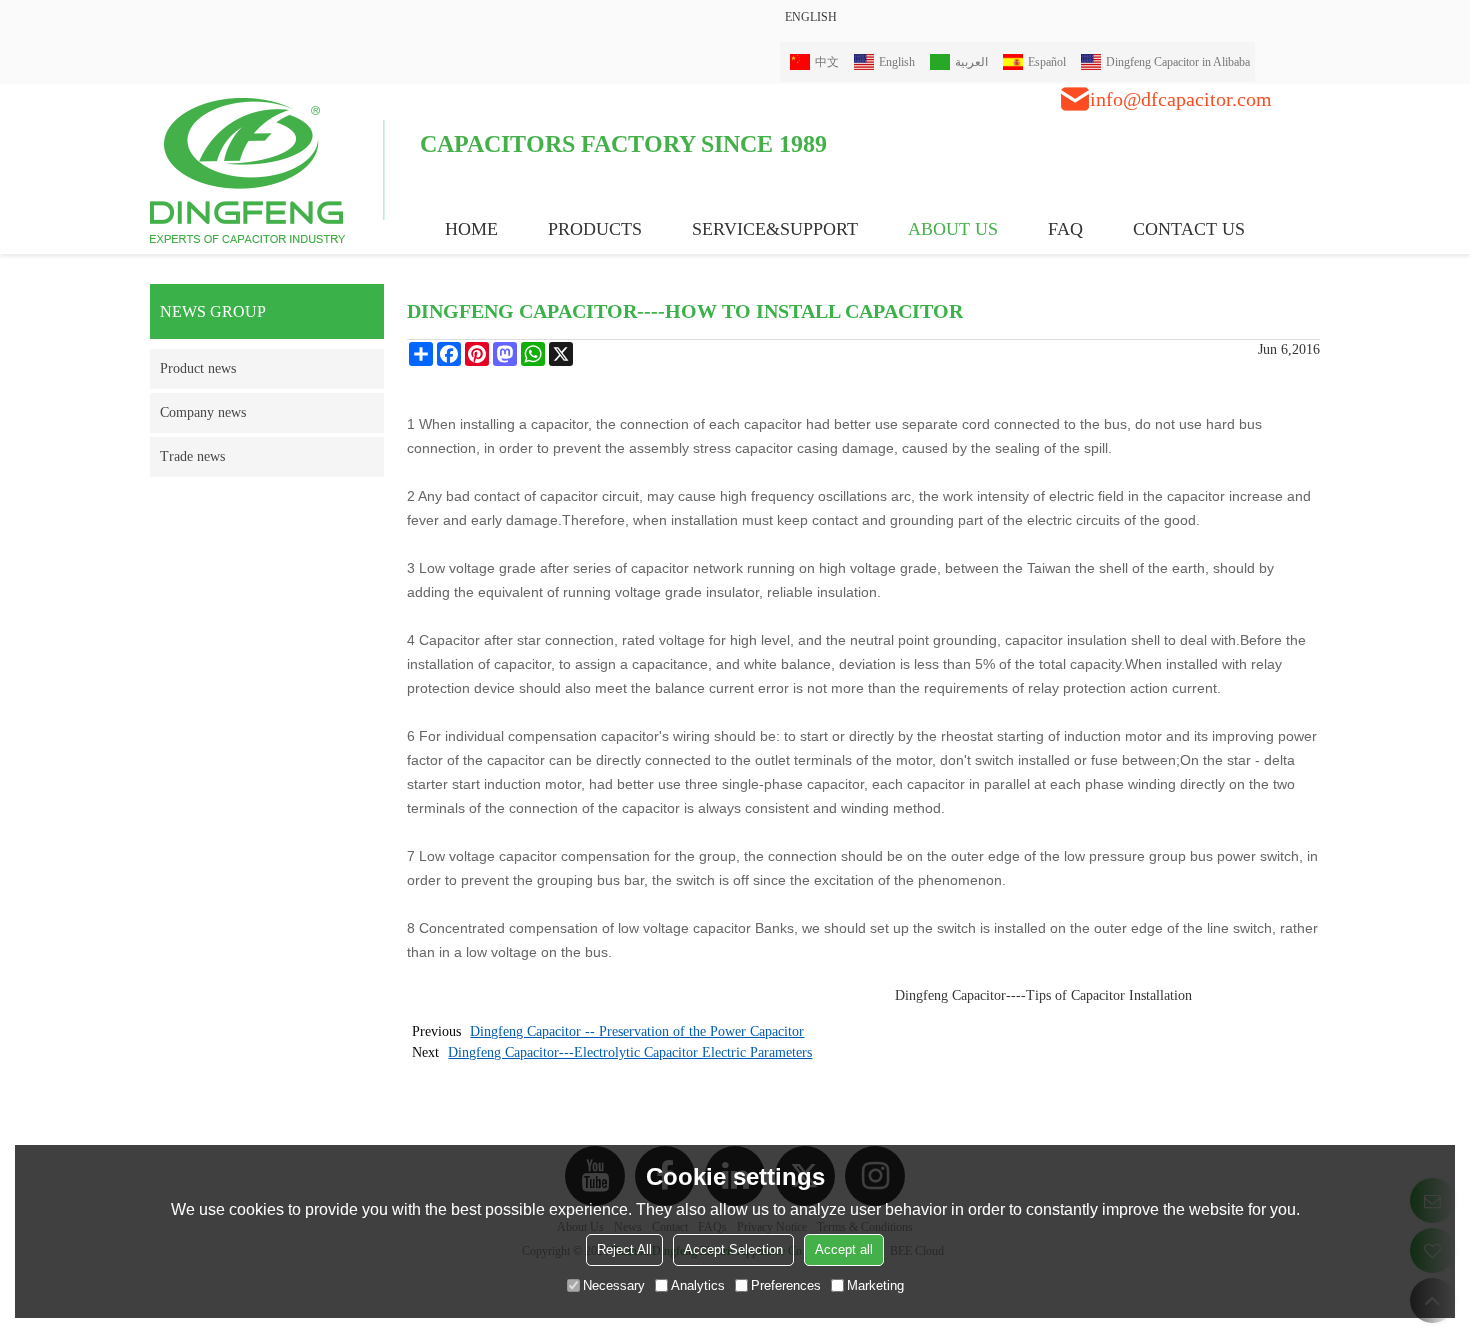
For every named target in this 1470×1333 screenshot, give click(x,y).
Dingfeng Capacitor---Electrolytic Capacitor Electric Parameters (630, 1052)
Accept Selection (733, 1249)
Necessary (614, 1285)
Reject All (624, 1249)
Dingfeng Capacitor (950, 995)
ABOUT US (953, 229)
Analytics (698, 1285)
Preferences (786, 1285)
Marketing (875, 1285)
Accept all (844, 1249)
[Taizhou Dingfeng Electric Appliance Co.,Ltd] (267, 169)
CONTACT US (1189, 229)
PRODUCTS (595, 229)
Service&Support (775, 229)
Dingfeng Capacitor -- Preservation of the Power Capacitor (637, 1031)
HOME (471, 229)
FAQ (1065, 229)
